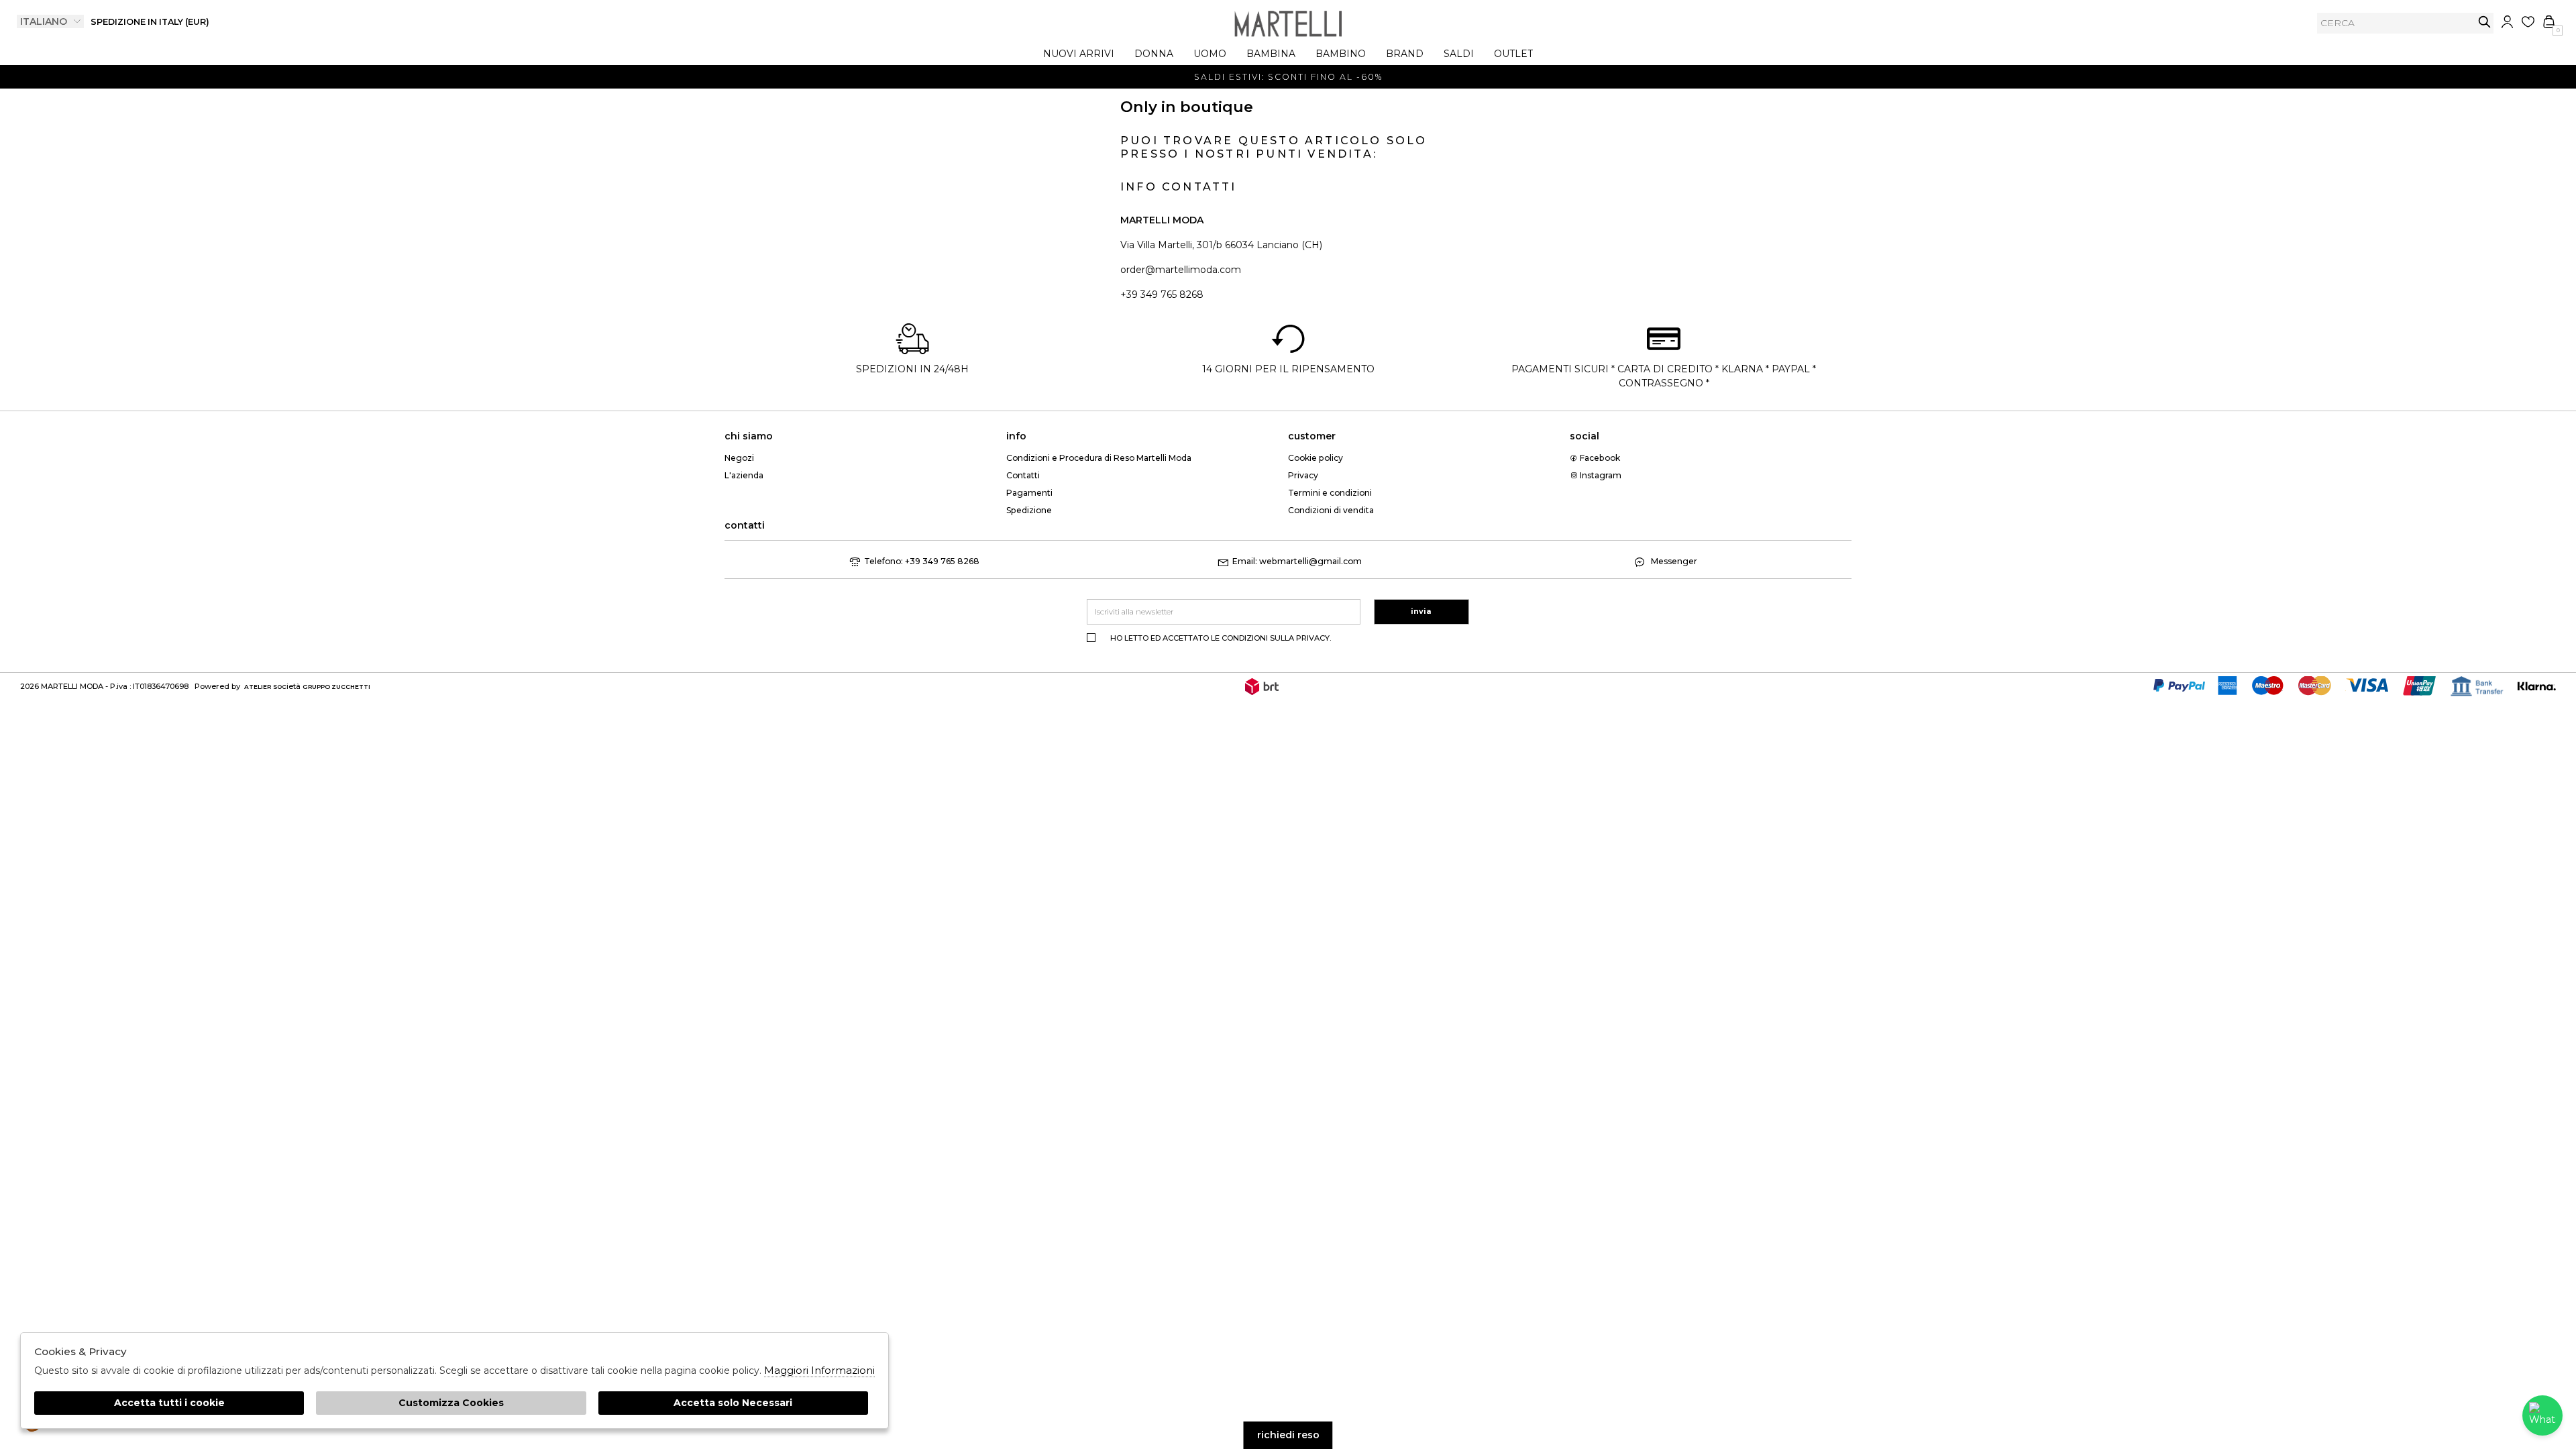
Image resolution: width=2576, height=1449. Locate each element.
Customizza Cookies (451, 1403)
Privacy (1303, 475)
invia (2484, 22)
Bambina (1271, 54)
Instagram (1600, 475)
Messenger (1673, 561)
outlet (1513, 54)
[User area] (2507, 22)
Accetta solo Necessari (733, 1403)
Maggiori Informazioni (819, 1370)
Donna (1154, 54)
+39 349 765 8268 (1162, 294)
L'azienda (744, 475)
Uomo (1210, 54)
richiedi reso (1288, 1435)
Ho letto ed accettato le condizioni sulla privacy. (1221, 638)
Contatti (1023, 475)
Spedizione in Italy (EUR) (150, 22)
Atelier (258, 687)
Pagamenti (1029, 493)
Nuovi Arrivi (1079, 54)
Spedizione (1029, 510)
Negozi (739, 458)
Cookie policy (1316, 458)
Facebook (1599, 458)
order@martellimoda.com (1181, 270)
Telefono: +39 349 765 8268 (922, 561)
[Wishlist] (2528, 22)
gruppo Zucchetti (336, 687)
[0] (2549, 22)
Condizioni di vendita (1331, 510)
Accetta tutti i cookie (169, 1403)
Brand (1405, 54)
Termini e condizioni (1330, 493)
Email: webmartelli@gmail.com (1297, 561)
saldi (1459, 54)
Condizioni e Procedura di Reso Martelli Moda (1099, 458)
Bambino (1341, 54)
